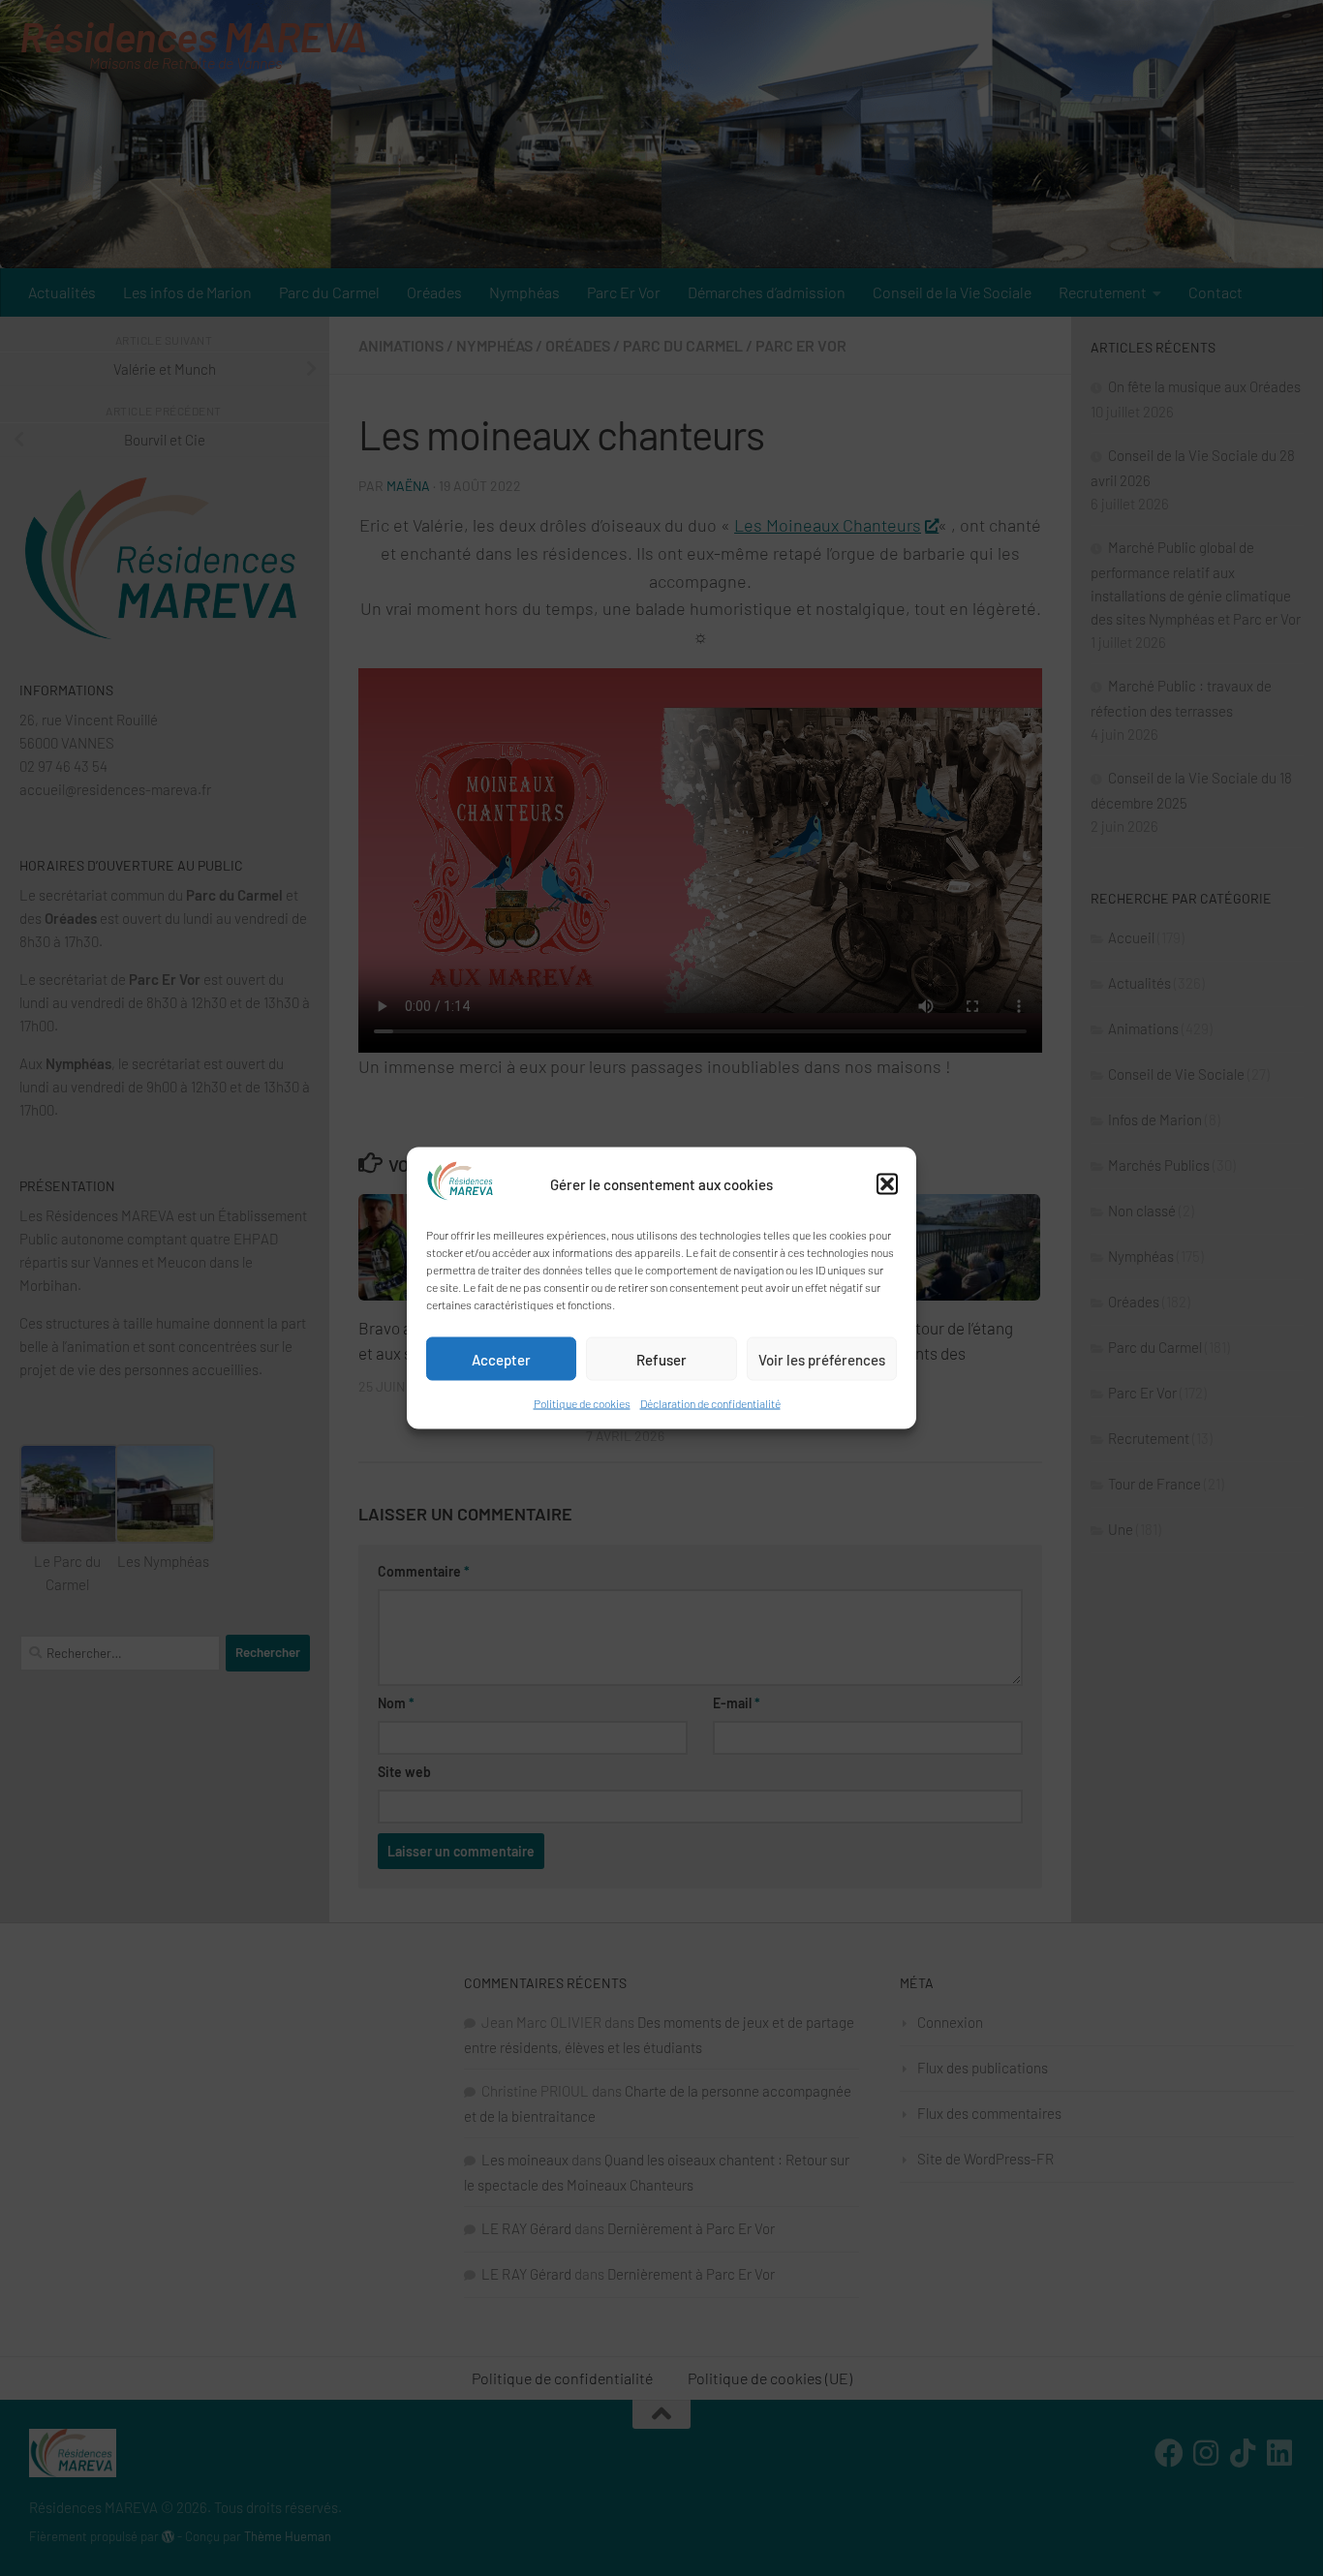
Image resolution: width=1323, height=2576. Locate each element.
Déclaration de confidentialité (710, 1403)
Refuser (661, 1359)
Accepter (501, 1359)
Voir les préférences (822, 1359)
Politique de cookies (582, 1403)
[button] (887, 1184)
